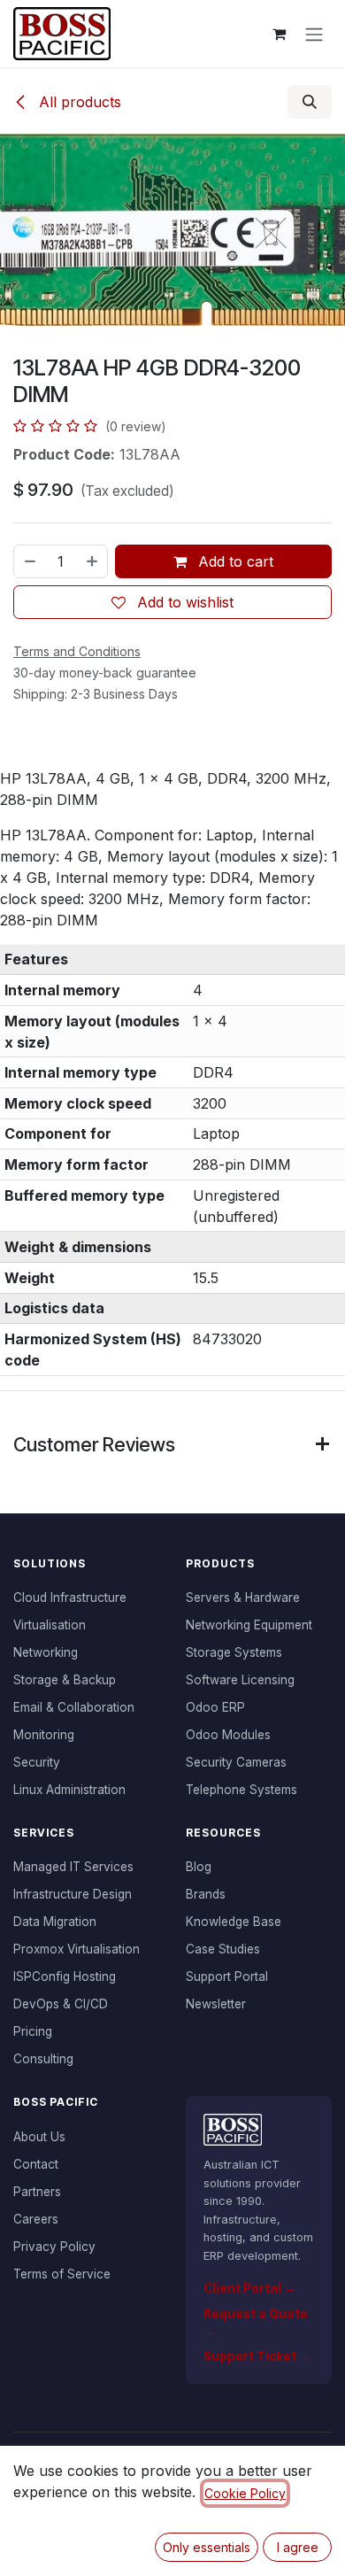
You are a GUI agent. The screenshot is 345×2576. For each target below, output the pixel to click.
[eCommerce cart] (279, 34)
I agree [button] (298, 2547)
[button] (310, 102)
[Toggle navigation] (314, 34)
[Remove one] (29, 561)
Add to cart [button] (234, 561)
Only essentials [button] (207, 2547)
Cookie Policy (245, 2493)
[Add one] (93, 561)
